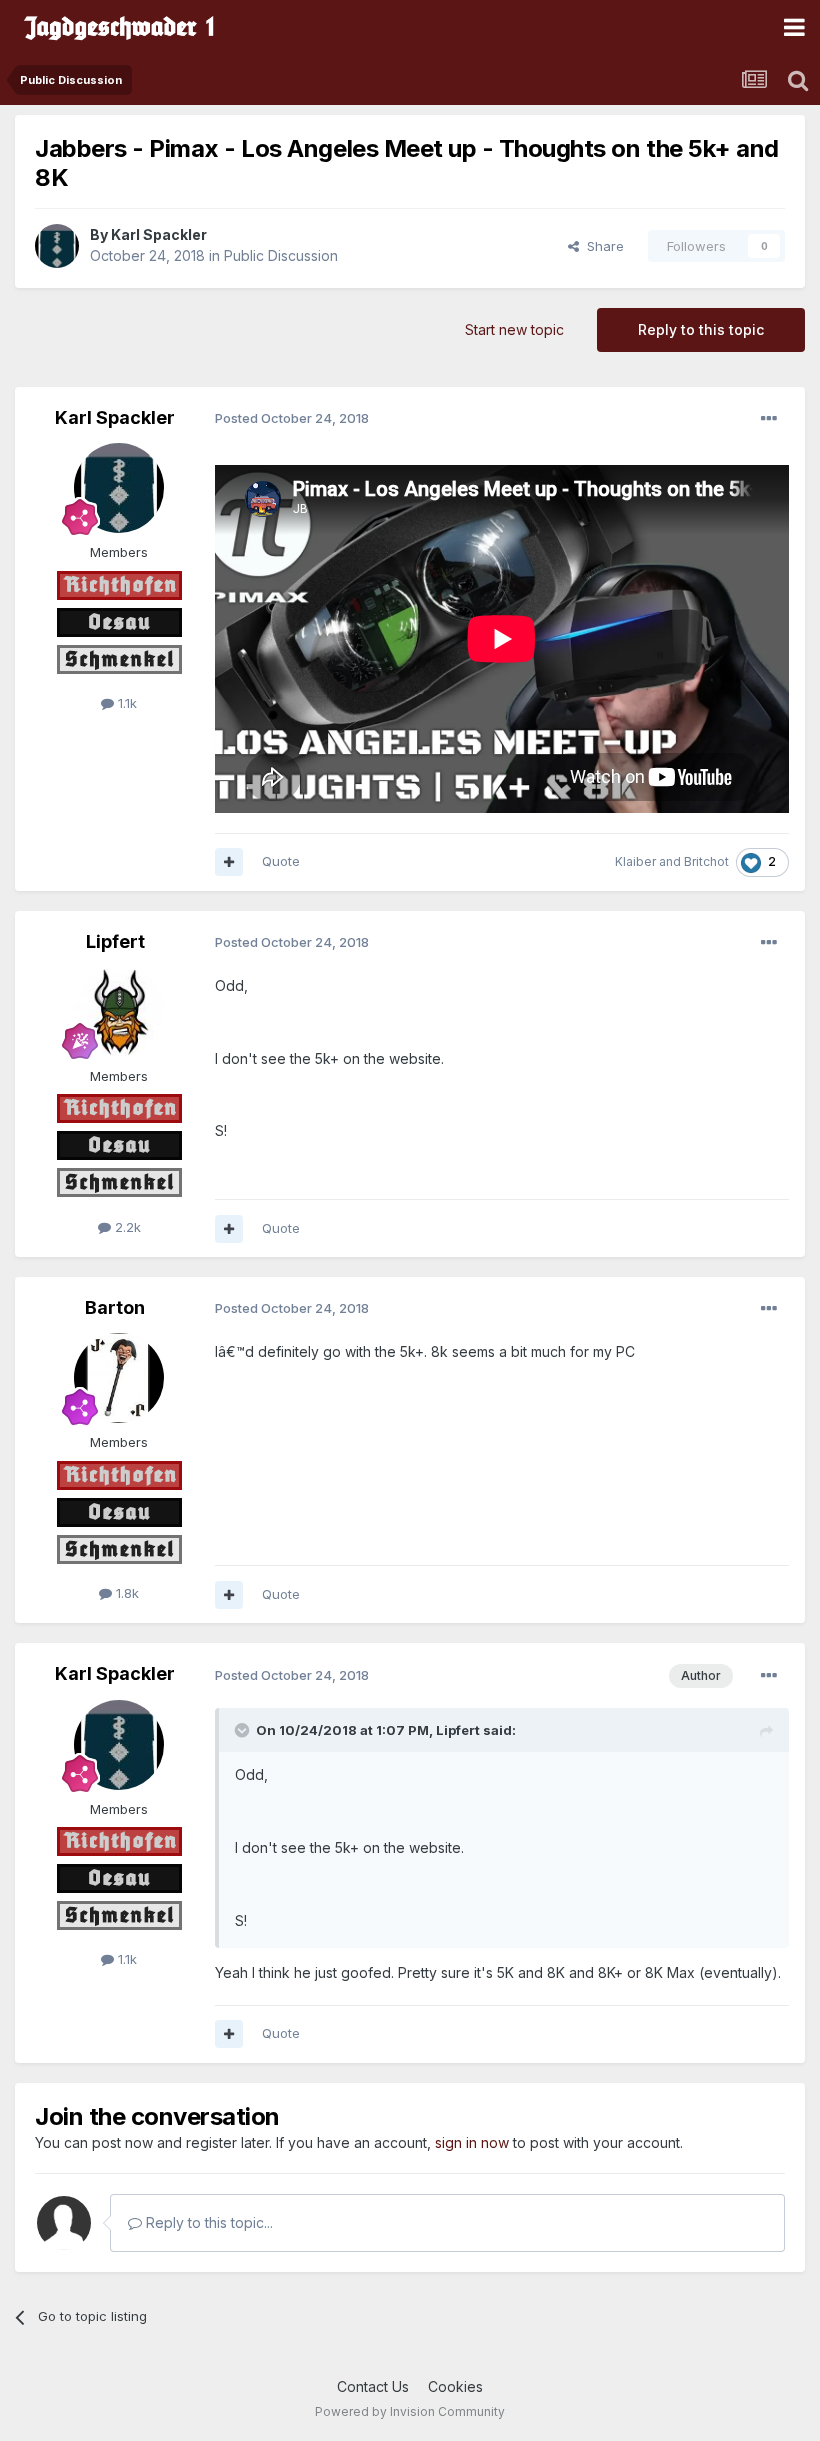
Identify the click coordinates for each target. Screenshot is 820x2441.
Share (601, 246)
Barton (115, 1307)
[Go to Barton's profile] (119, 1378)
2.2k (126, 1227)
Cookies (455, 2386)
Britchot (706, 861)
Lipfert (115, 941)
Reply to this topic (701, 329)
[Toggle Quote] (244, 1730)
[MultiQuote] (229, 862)
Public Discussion (281, 255)
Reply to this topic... (207, 2222)
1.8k (125, 1593)
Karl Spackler (159, 234)
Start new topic (514, 329)
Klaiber (635, 861)
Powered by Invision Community (410, 2411)
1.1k (125, 703)
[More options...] (769, 419)
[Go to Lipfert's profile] (119, 1012)
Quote (281, 861)
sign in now (472, 2142)
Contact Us (373, 2386)
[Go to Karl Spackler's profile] (57, 246)
